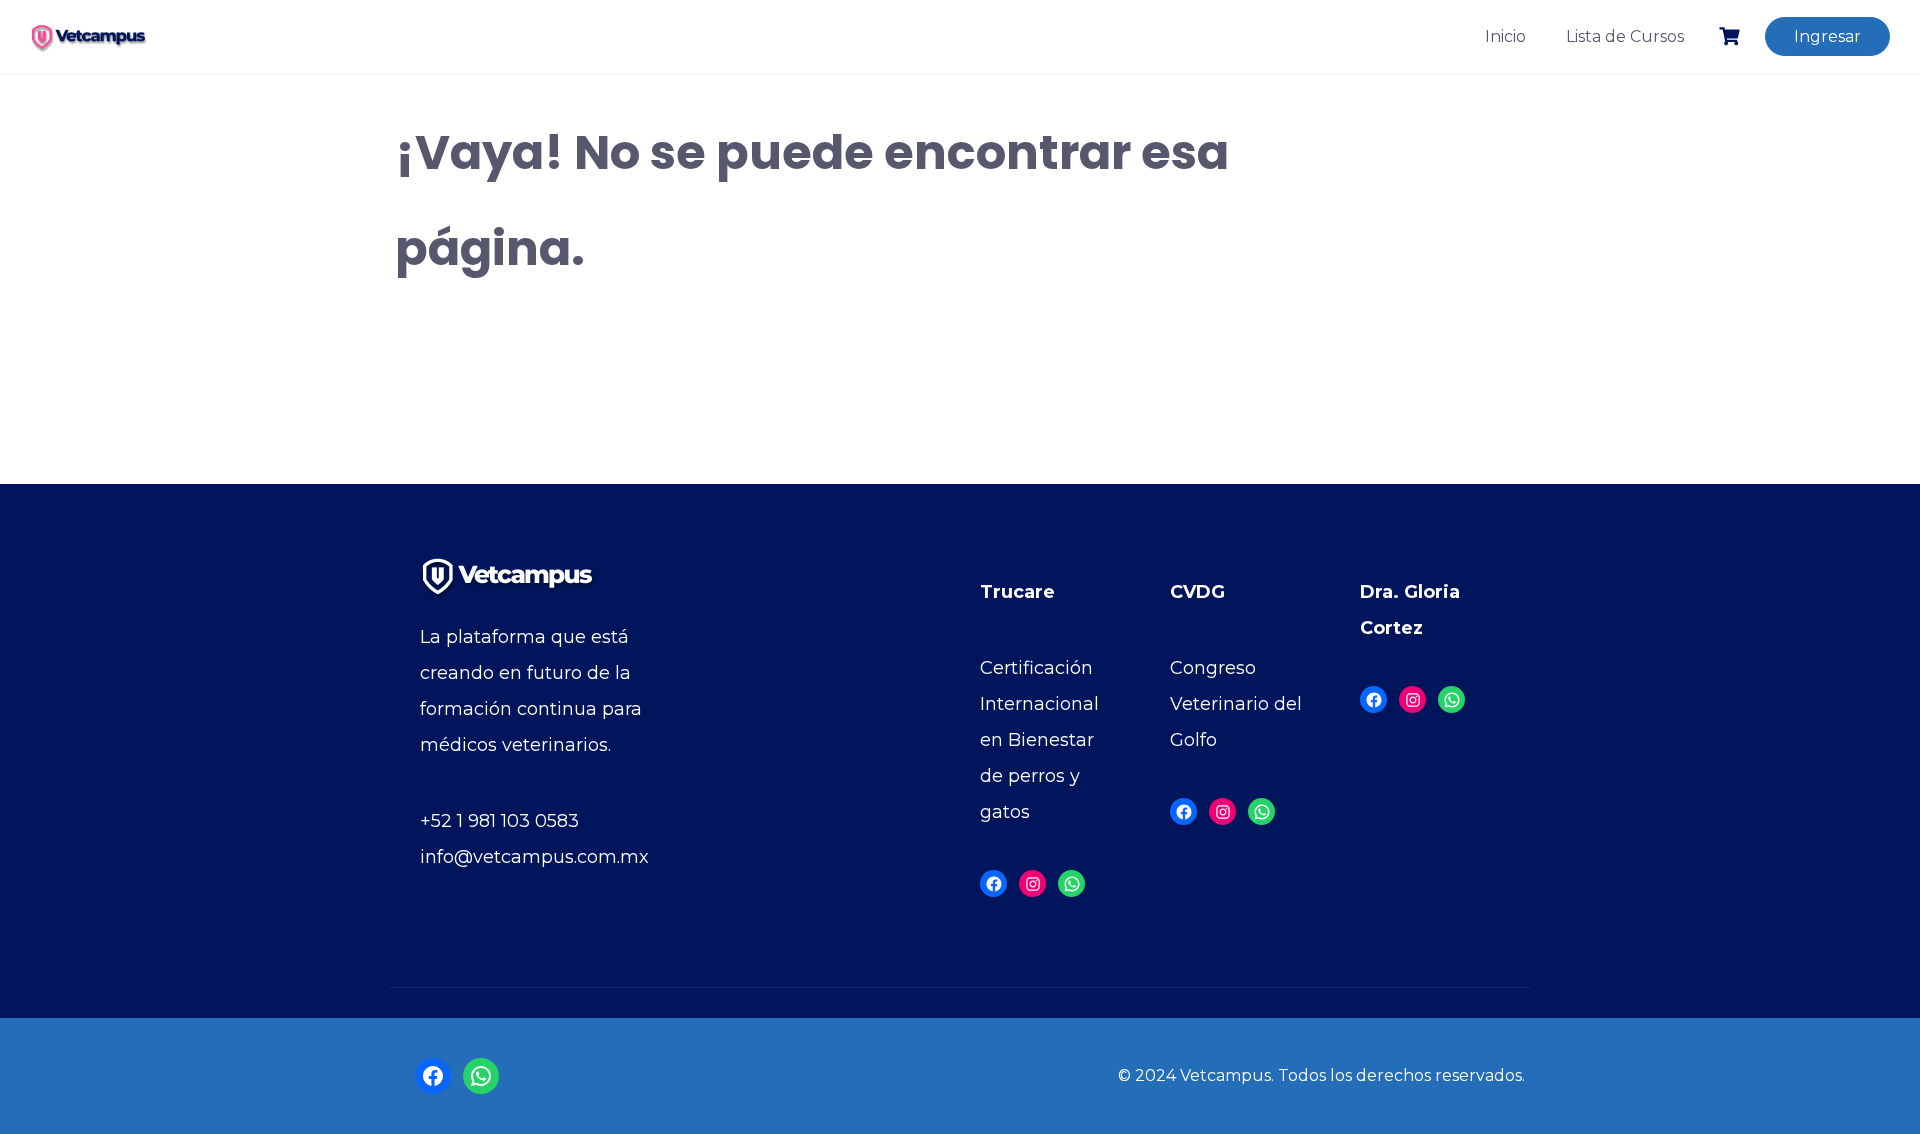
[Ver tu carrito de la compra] (1732, 36)
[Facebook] (993, 883)
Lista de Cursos (1625, 36)
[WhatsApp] (1071, 883)
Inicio (1505, 36)
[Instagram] (1032, 883)
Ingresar (1827, 36)
